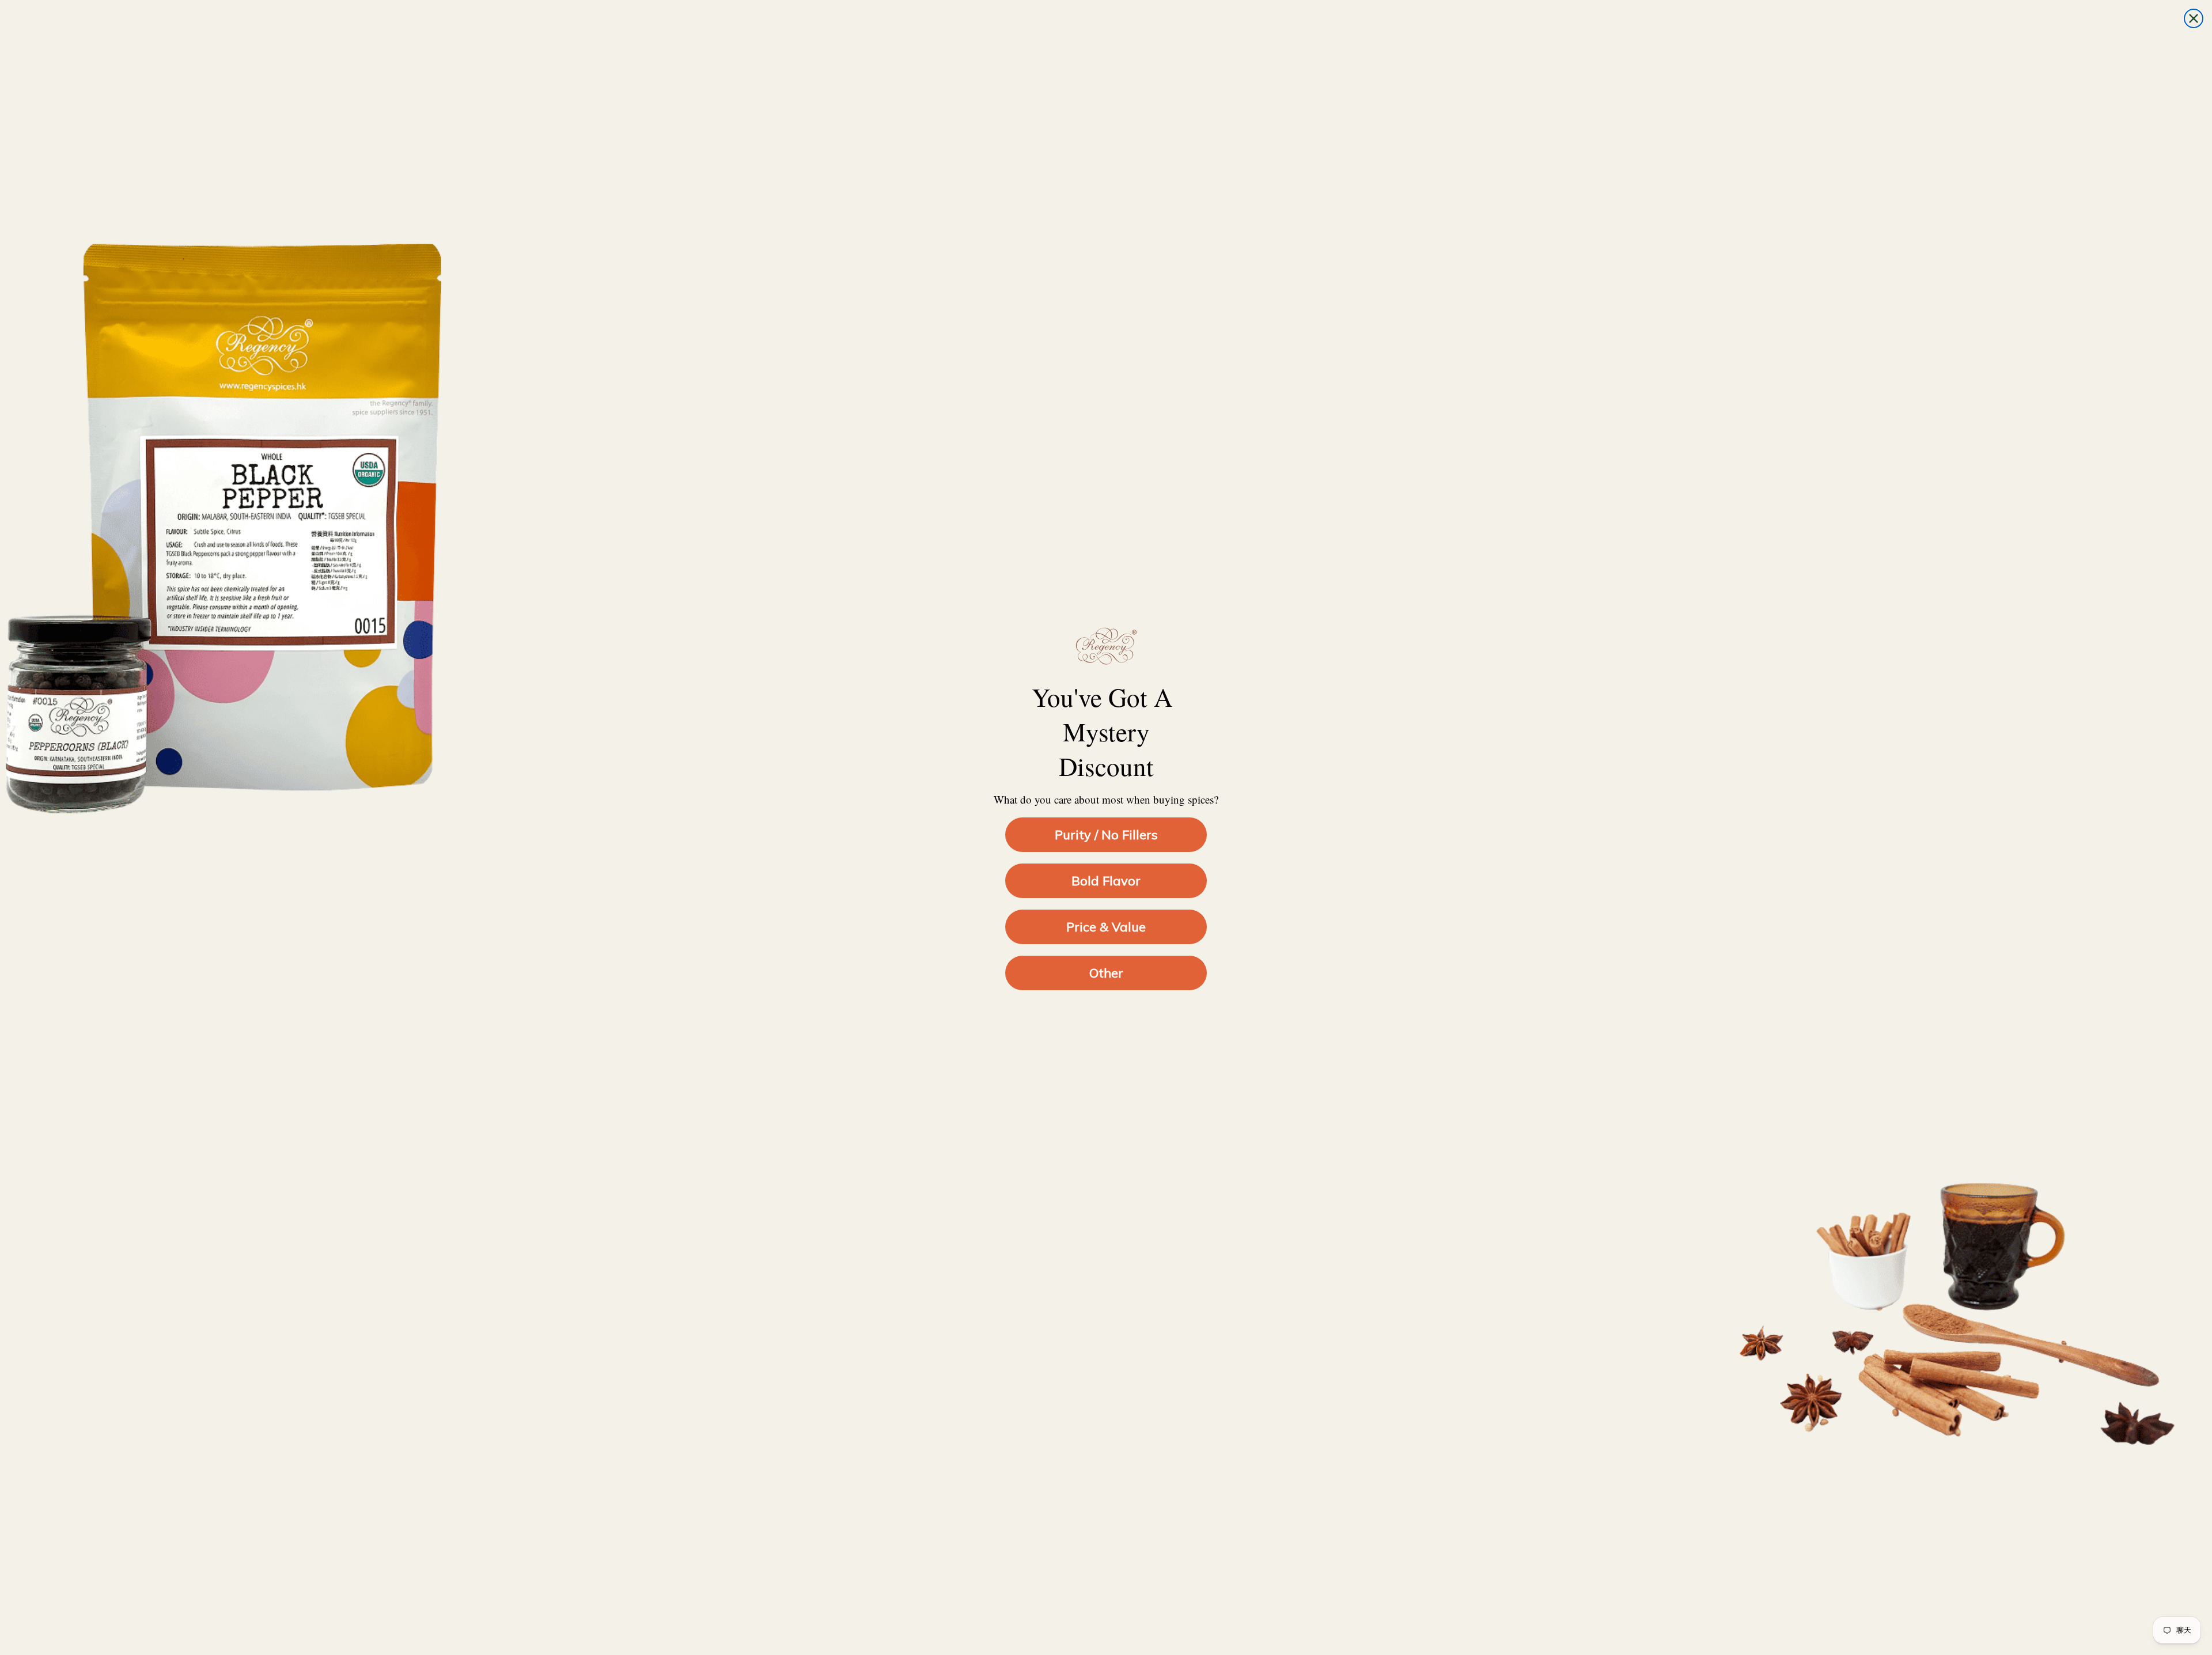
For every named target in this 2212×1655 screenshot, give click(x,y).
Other (1106, 973)
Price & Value (1106, 927)
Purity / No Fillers (1106, 835)
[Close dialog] (2194, 18)
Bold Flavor (1106, 881)
